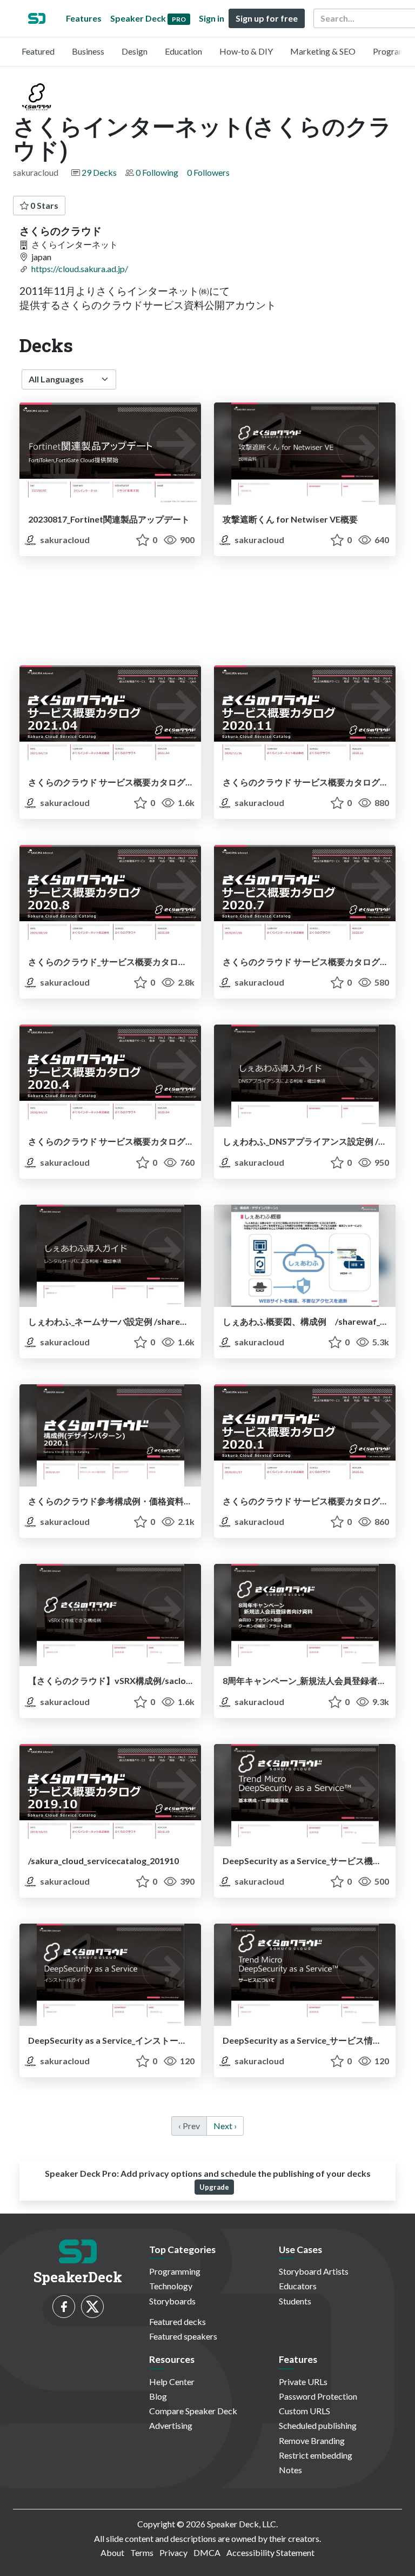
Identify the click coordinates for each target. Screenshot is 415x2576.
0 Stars (43, 205)
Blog (158, 2396)
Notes (290, 2470)
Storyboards (172, 2301)
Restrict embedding (316, 2455)
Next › (225, 2126)
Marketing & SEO (323, 51)
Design (135, 51)
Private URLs (303, 2382)
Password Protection (318, 2396)
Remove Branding (312, 2440)
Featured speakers (183, 2336)
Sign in (212, 18)
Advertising (171, 2425)
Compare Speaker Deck (193, 2411)
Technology (171, 2286)
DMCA (207, 2552)
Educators (298, 2286)
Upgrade (214, 2187)
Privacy (173, 2552)
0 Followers (208, 172)
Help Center (172, 2382)
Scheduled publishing (318, 2425)
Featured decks (178, 2321)
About (112, 2552)
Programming (175, 2271)
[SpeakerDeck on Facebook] (64, 2307)
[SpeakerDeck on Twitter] (92, 2307)
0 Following (157, 172)
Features (84, 18)
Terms (142, 2552)
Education (183, 51)
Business (88, 51)
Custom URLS (304, 2411)
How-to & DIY (246, 51)
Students (295, 2301)
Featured (38, 51)
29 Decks (99, 172)
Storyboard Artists (314, 2271)
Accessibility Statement (270, 2552)
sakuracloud (64, 540)
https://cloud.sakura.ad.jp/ (80, 269)
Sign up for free (267, 18)
